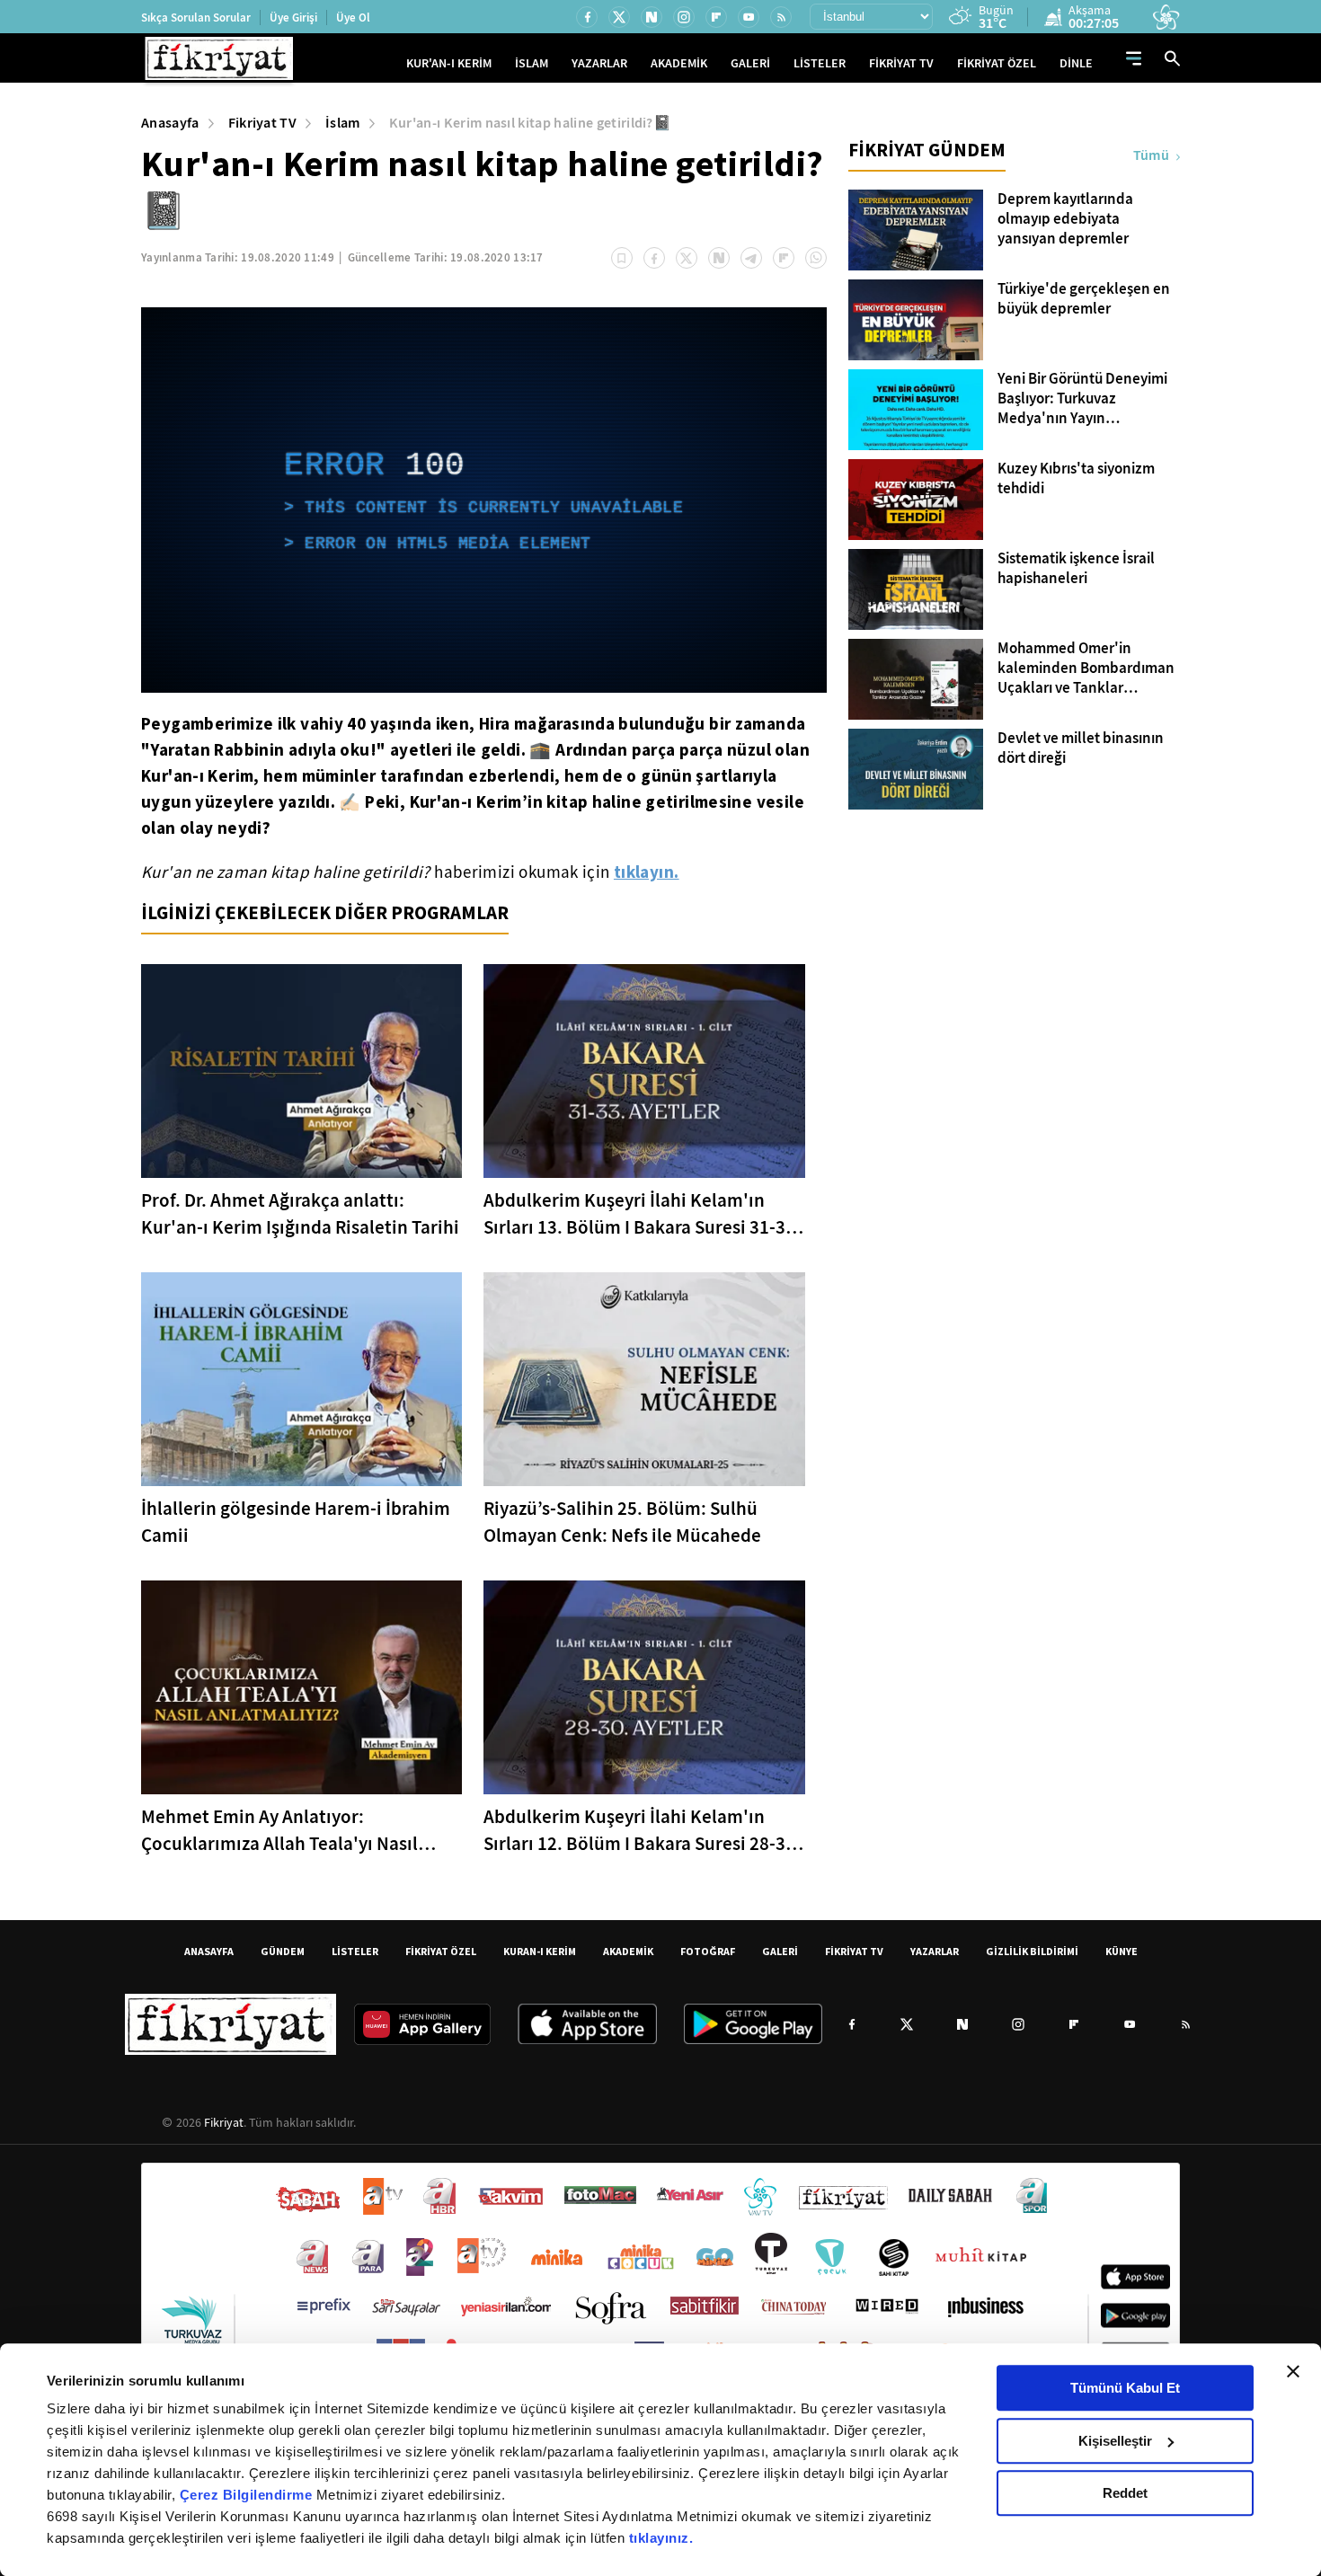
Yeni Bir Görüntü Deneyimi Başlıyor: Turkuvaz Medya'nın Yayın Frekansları (1082, 399)
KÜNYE (1122, 1951)
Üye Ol (353, 18)
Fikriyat (224, 2122)
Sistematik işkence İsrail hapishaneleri (1076, 569)
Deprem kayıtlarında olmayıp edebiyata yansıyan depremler (1065, 219)
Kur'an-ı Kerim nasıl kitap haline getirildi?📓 (530, 123)
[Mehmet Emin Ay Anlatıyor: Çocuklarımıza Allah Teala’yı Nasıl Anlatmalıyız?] (301, 1687)
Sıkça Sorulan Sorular (196, 18)
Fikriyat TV (263, 123)
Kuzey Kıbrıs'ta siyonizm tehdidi (1076, 479)
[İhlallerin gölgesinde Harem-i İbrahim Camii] (301, 1379)
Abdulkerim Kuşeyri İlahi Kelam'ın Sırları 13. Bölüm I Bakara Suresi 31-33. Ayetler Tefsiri (642, 1214)
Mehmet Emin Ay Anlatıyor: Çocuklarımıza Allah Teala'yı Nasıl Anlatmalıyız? (279, 1831)
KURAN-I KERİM (540, 1951)
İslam (343, 123)
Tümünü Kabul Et (1125, 2388)
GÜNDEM (283, 1951)
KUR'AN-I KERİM (449, 63)
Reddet (1125, 2493)
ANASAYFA (209, 1951)
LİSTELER (820, 63)
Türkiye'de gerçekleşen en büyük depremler (1084, 299)
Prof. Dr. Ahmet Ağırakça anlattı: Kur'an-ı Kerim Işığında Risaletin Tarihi (300, 1214)
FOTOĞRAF (708, 1951)
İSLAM (532, 63)
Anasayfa (170, 123)
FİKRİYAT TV (901, 63)
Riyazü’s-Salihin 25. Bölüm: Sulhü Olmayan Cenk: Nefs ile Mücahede (622, 1522)
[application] (484, 500)
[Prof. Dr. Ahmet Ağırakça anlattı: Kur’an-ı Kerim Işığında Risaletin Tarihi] (301, 1071)
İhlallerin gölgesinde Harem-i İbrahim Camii (296, 1522)
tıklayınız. (661, 2538)
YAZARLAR (599, 63)
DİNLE (1076, 63)
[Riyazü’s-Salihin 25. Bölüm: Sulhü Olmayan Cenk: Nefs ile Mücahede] (644, 1379)
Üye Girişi (293, 18)
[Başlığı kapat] (1293, 2371)
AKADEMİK (679, 63)
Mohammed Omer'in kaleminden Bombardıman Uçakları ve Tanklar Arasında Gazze (1086, 668)
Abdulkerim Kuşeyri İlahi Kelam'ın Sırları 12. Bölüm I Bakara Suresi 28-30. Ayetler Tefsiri (642, 1831)
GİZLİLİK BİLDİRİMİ (1032, 1951)
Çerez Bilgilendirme (248, 2495)
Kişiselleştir (1115, 2441)
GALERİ (750, 63)
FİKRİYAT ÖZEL (997, 63)
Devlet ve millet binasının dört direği (1081, 748)
